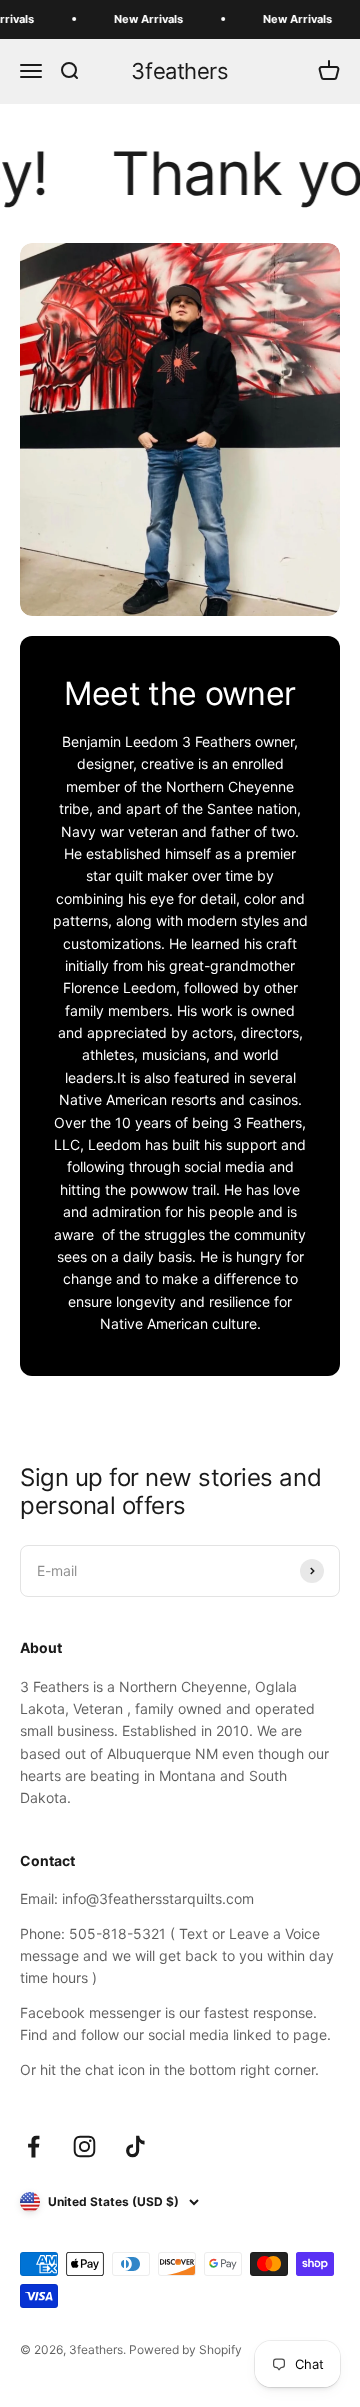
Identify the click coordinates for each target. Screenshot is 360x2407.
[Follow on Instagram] (84, 2146)
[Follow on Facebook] (33, 2146)
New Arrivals (139, 19)
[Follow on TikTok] (135, 2146)
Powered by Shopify (185, 2349)
